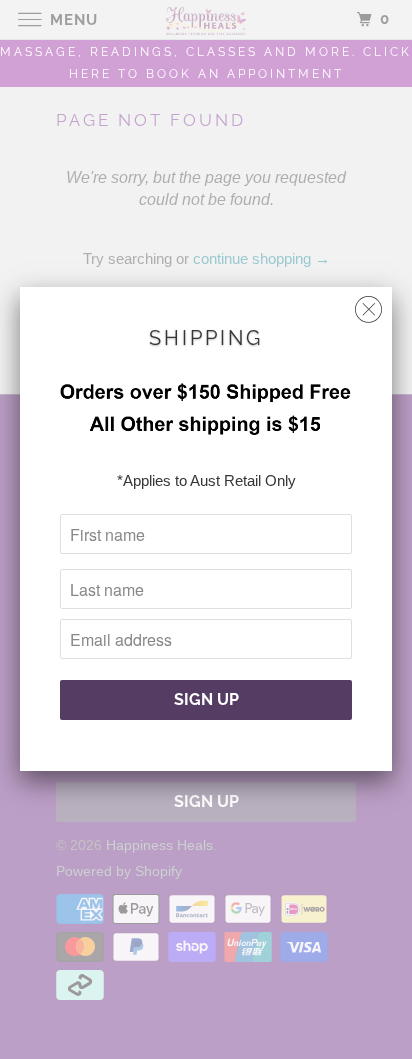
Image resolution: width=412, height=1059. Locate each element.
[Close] (368, 304)
